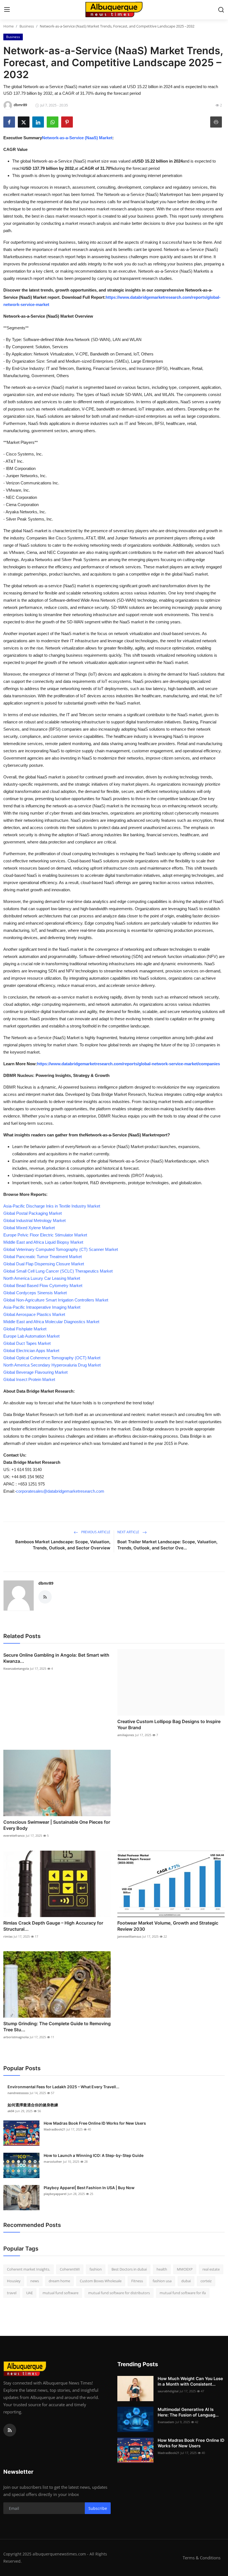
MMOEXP (185, 2269)
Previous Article (95, 1532)
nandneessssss (18, 2093)
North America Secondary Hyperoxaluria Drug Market (52, 1365)
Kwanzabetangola (16, 1668)
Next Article (129, 1532)
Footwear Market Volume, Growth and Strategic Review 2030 (168, 1926)
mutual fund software (60, 2293)
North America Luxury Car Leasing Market (42, 1278)
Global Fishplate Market (25, 1329)
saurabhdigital (168, 2391)
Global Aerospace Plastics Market (34, 1314)
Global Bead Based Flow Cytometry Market (43, 1285)
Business (27, 26)
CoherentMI (70, 2269)
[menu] (7, 10)
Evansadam (166, 2422)
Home (8, 26)
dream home (59, 2281)
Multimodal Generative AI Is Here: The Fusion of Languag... (188, 2412)
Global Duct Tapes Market (27, 1343)
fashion (96, 2269)
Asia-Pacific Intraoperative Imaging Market (42, 1307)
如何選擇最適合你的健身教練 (33, 2105)
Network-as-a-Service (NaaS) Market (77, 138)
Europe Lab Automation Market (31, 1336)
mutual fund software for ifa (183, 2293)
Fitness (137, 2281)
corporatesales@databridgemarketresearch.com (60, 1491)
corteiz (206, 2281)
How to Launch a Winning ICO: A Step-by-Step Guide (94, 2155)
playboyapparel (55, 2194)
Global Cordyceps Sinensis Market (35, 1293)
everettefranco (14, 1835)
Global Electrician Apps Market (31, 1351)
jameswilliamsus (129, 1936)
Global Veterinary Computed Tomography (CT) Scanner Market (61, 1249)
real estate (211, 2269)
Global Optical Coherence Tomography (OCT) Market (52, 1358)
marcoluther (53, 2161)
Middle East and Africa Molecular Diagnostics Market (51, 1322)
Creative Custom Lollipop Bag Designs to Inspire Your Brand (169, 1724)
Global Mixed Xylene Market (29, 1228)
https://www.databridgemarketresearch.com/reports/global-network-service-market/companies (128, 1064)
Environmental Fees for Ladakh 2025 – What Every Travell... (63, 2087)
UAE (29, 2293)
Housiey (14, 2281)
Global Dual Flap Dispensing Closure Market (44, 1264)
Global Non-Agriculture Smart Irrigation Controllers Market (56, 1300)
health (162, 2269)
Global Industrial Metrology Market (34, 1220)
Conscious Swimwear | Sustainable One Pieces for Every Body (57, 1825)
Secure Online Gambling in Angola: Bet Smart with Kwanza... (56, 1658)
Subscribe (98, 2508)
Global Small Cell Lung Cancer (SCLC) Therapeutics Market (58, 1271)
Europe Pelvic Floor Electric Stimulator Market (45, 1235)
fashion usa (162, 2281)
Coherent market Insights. (29, 2269)
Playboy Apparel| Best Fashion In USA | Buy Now (89, 2188)
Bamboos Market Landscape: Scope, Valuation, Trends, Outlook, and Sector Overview (63, 1545)
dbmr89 (46, 1583)
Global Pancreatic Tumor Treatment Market (43, 1257)
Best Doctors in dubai (129, 2269)
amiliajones (126, 1735)
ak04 (11, 2111)
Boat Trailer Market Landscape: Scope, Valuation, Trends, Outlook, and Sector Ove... (167, 1545)
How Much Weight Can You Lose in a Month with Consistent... (190, 2381)
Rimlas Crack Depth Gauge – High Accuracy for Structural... (53, 1926)
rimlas (8, 1936)
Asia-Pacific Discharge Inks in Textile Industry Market (52, 1206)
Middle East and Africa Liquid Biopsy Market (43, 1242)
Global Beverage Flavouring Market (35, 1372)
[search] (221, 10)
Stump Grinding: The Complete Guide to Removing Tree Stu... (57, 2027)
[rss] (10, 2430)
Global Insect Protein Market (29, 1379)
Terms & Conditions (202, 2558)
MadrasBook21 (54, 2129)
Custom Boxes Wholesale (101, 2281)
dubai (186, 2281)
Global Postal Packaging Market (33, 1213)
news (35, 2281)
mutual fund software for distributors (119, 2293)
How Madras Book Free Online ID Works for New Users (95, 2123)
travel (12, 2293)
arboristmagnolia (16, 2037)
